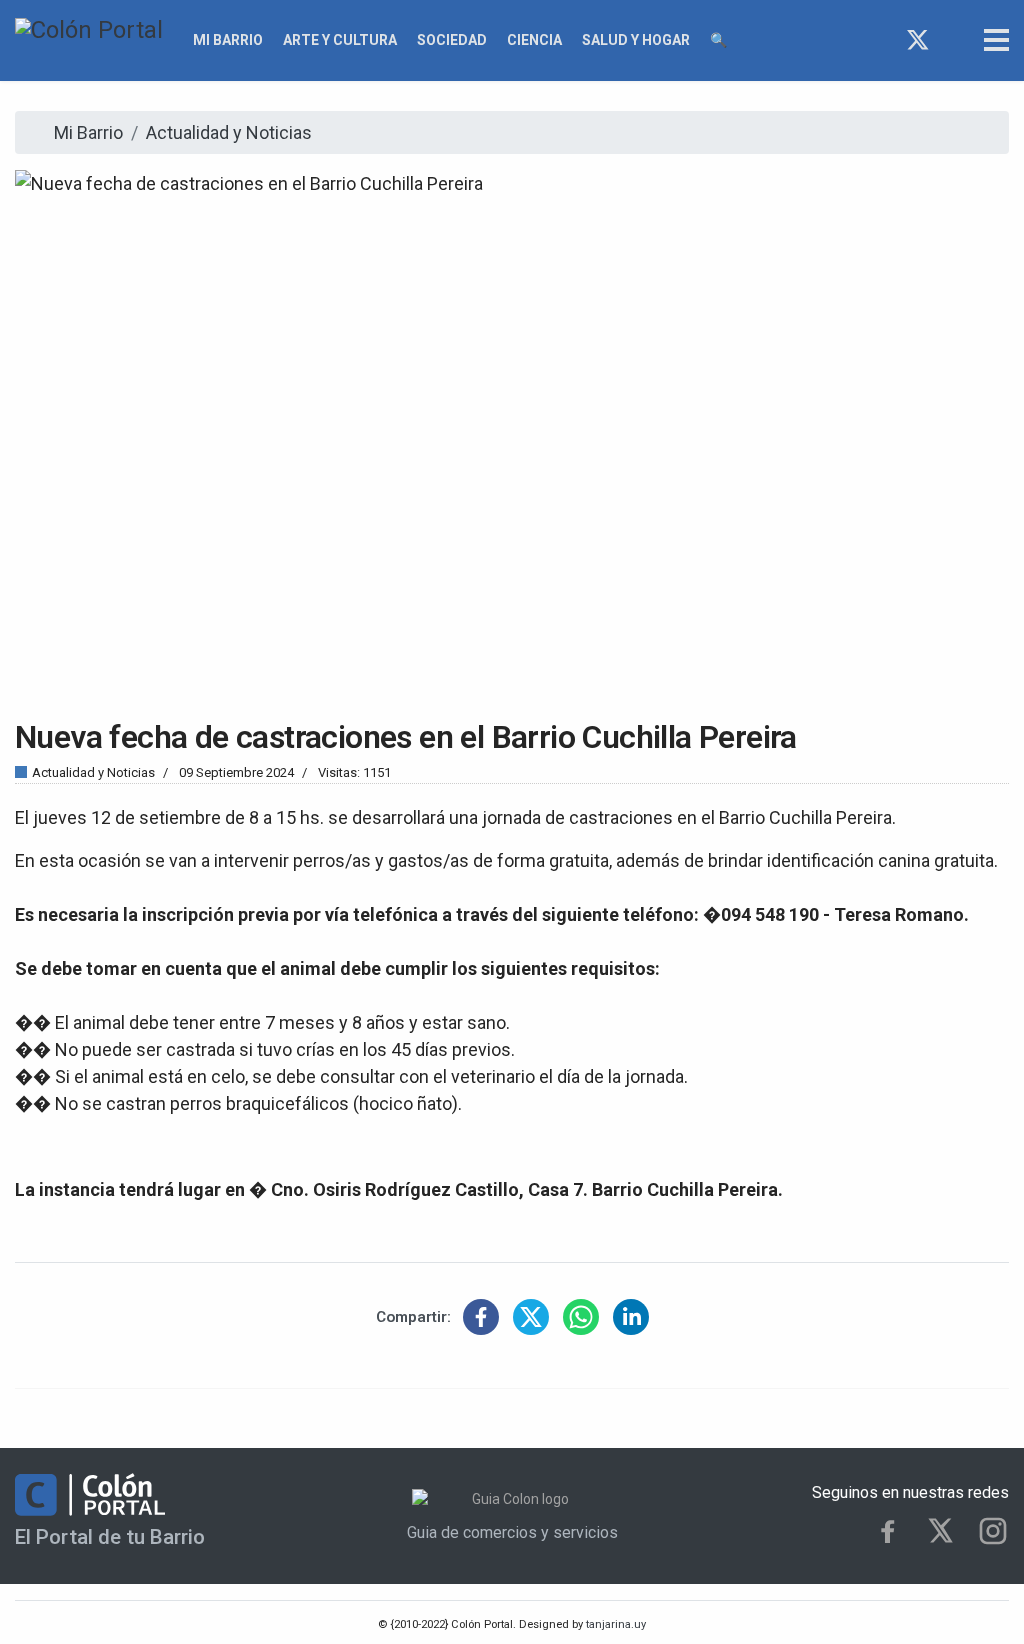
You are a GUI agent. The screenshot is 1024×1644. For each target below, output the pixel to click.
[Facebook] (881, 40)
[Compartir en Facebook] (481, 1317)
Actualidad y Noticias (93, 772)
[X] (940, 1530)
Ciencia (534, 40)
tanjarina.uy (614, 1624)
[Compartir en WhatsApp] (581, 1317)
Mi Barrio (228, 40)
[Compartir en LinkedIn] (631, 1317)
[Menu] (996, 40)
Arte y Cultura (340, 40)
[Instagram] (954, 40)
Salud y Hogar (636, 40)
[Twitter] (918, 40)
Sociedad (452, 40)
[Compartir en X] (531, 1317)
